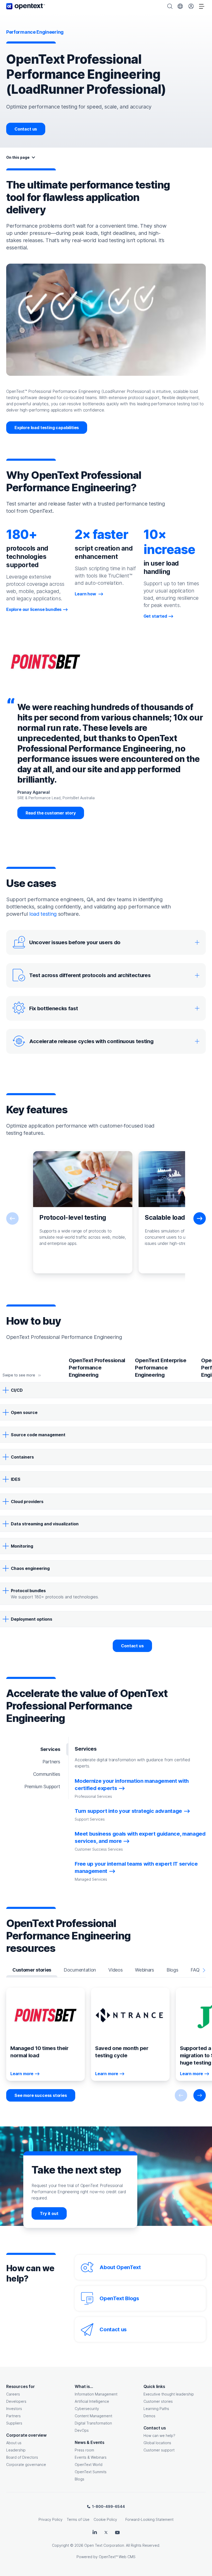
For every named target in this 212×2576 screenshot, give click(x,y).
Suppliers (14, 2423)
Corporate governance (26, 2465)
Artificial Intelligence (92, 2401)
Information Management (96, 2394)
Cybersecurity (87, 2409)
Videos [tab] (115, 1970)
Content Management (93, 2416)
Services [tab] (50, 1749)
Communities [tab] (47, 1774)
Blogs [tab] (172, 1970)
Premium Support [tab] (42, 1787)
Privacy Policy (51, 2519)
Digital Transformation (93, 2423)
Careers (13, 2394)
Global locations (157, 2443)
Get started (155, 616)
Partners (13, 2416)
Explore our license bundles (34, 609)
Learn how (86, 594)
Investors (14, 2409)
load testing (43, 914)
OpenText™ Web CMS (117, 2557)
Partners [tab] (51, 1762)
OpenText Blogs (119, 2298)
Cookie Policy (105, 2519)
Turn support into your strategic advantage (128, 1811)
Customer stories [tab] (32, 1970)
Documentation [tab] (80, 1970)
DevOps (82, 2430)
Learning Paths (156, 2409)
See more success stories (41, 2095)
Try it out (49, 2213)
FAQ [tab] (195, 1970)
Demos (149, 2416)
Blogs (79, 2479)
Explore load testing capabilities (47, 428)
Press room (84, 2450)
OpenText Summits (91, 2472)
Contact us (26, 129)
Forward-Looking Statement (149, 2519)
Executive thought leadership (169, 2394)
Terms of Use (78, 2519)
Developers (16, 2401)
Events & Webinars (91, 2457)
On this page (18, 157)
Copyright (60, 2545)
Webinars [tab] (145, 1970)
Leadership (16, 2450)
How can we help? (159, 2436)
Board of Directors (22, 2457)
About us (14, 2443)
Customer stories (158, 2401)
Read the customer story (51, 813)
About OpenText (120, 2267)
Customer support (159, 2450)
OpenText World (89, 2465)
